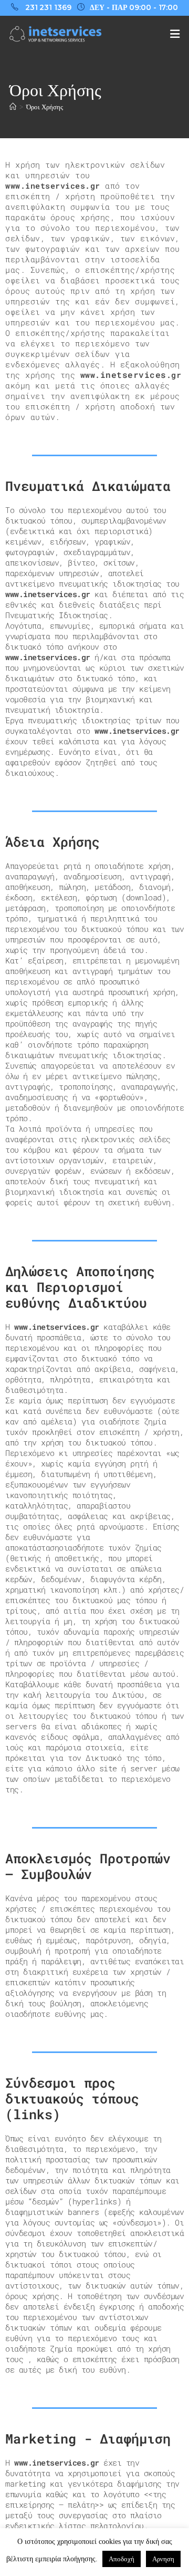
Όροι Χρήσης (45, 107)
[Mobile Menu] (175, 34)
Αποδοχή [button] (122, 2559)
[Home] (13, 107)
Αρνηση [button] (163, 2559)
